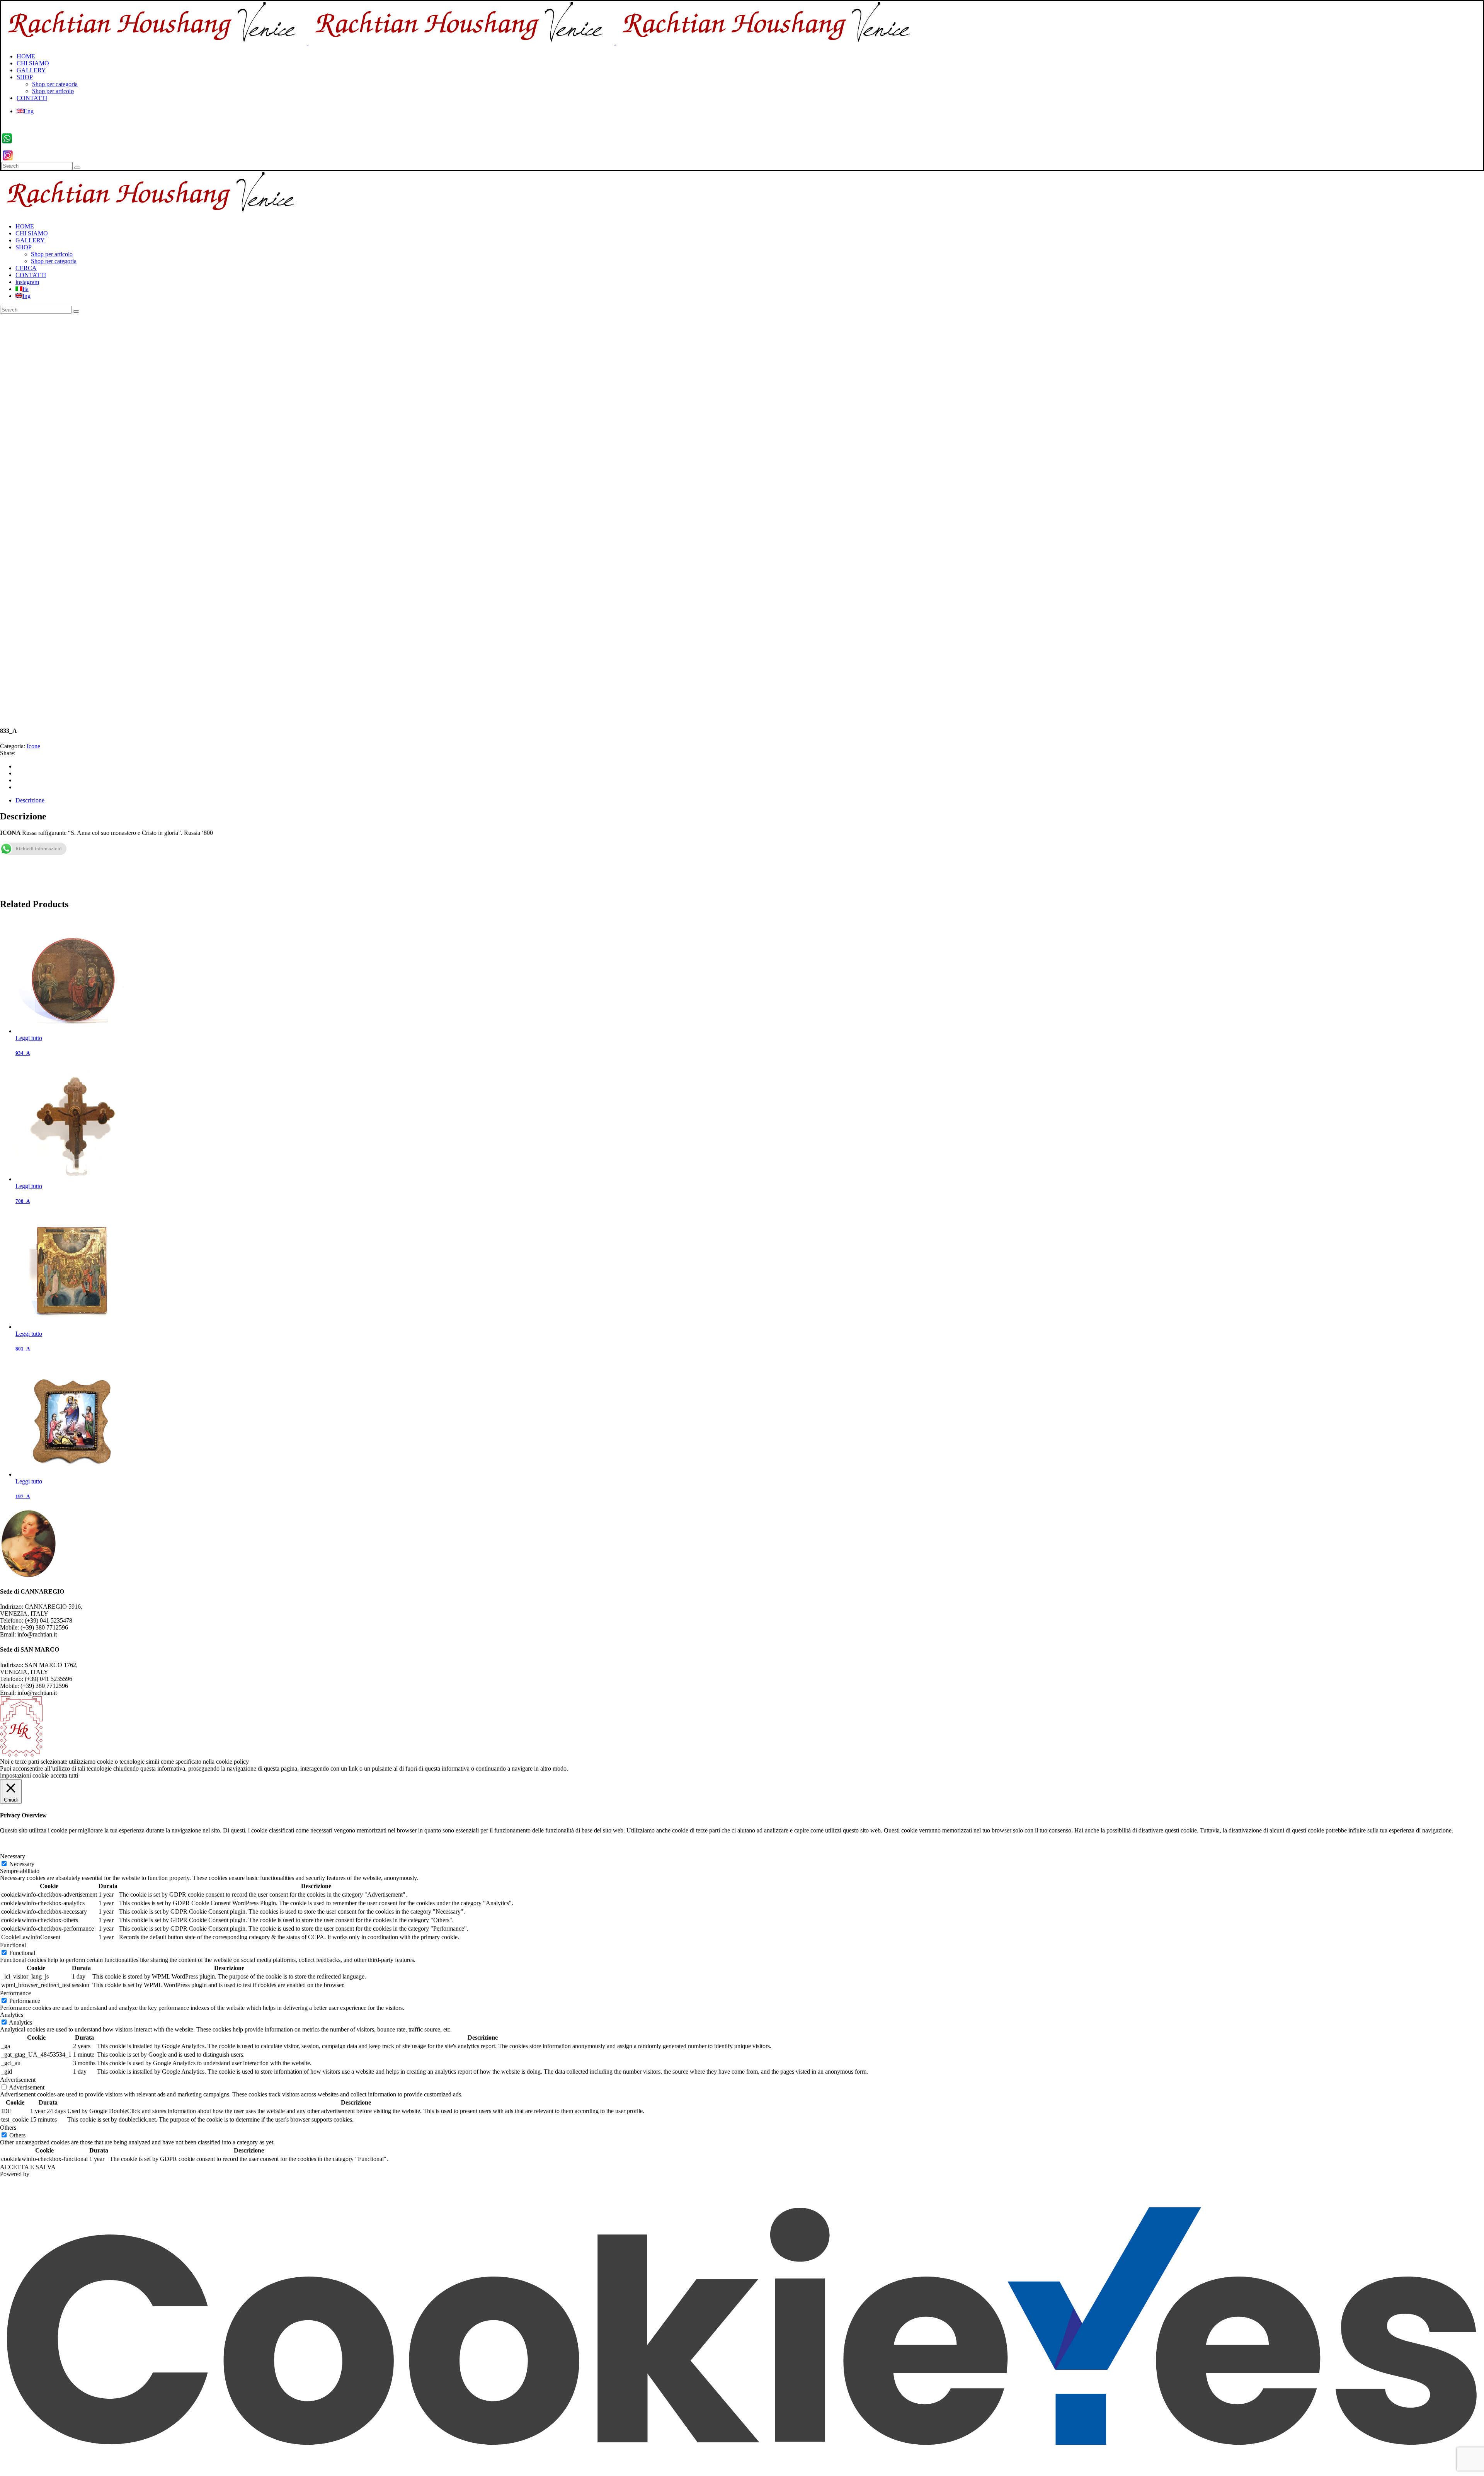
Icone (33, 746)
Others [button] (8, 2128)
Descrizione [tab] (30, 800)
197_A (23, 1496)
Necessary (22, 1864)
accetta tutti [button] (64, 1775)
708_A (23, 1201)
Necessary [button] (13, 1856)
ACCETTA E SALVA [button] (28, 2167)
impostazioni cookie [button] (24, 1775)
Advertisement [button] (18, 2080)
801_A (23, 1349)
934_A (23, 1053)
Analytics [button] (12, 2015)
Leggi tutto (29, 1038)
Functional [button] (13, 1945)
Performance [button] (15, 1993)
